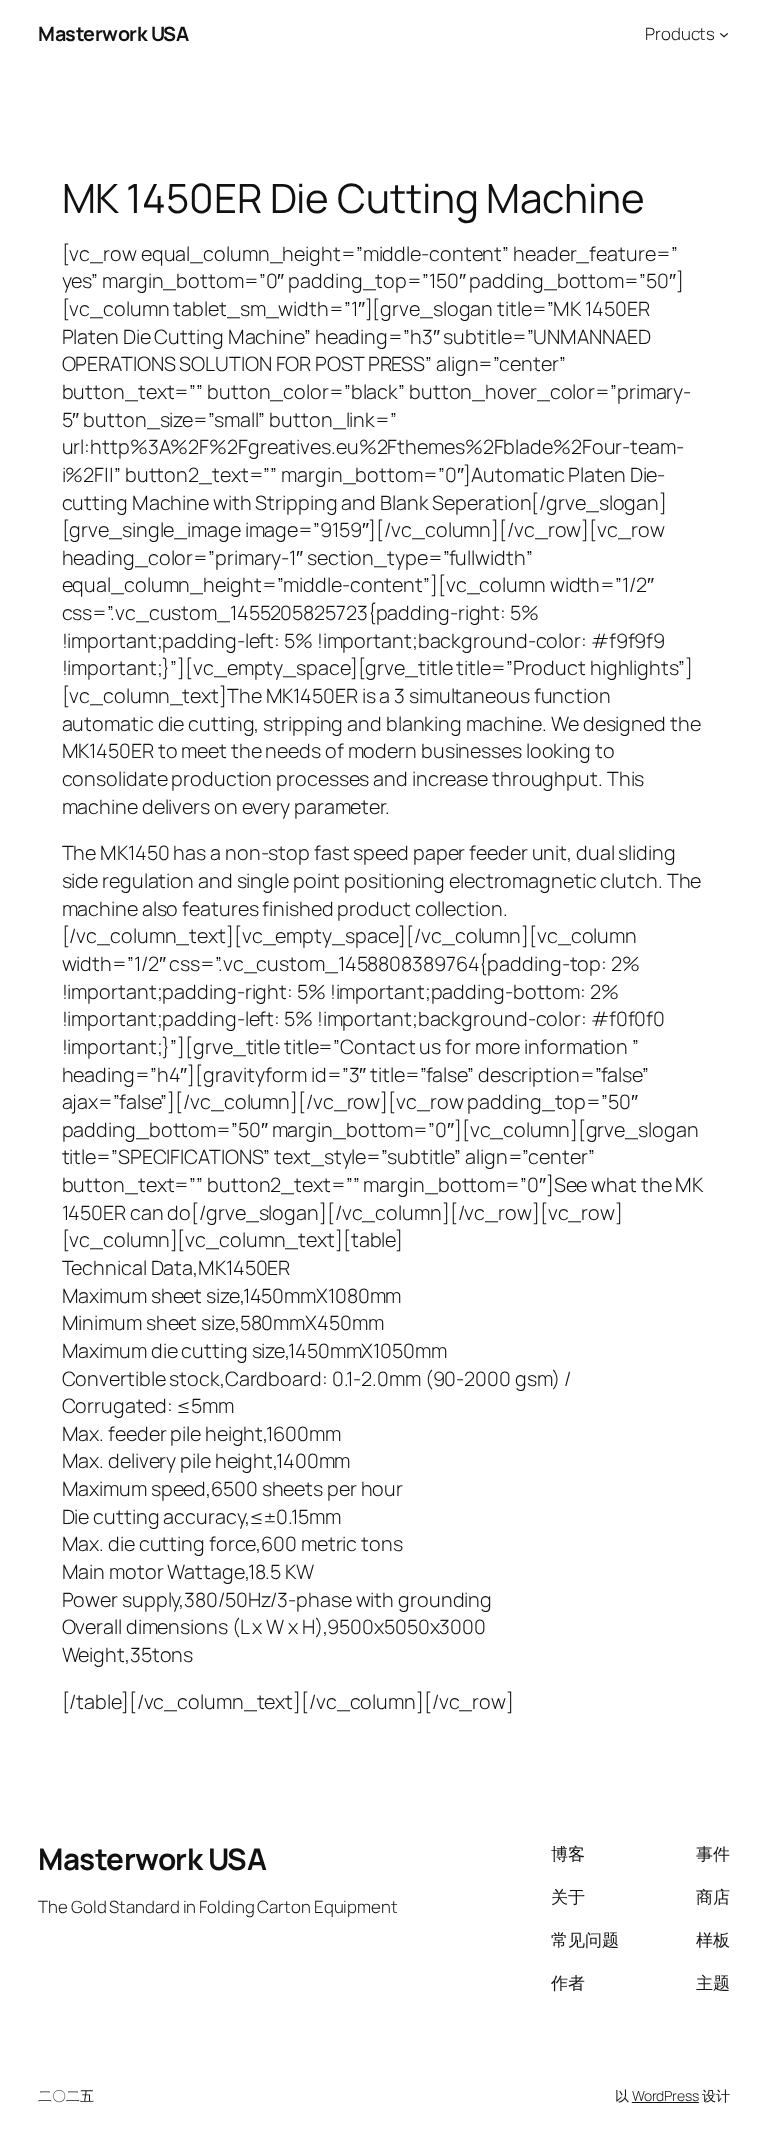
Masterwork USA (113, 33)
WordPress (665, 2095)
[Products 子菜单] (724, 34)
